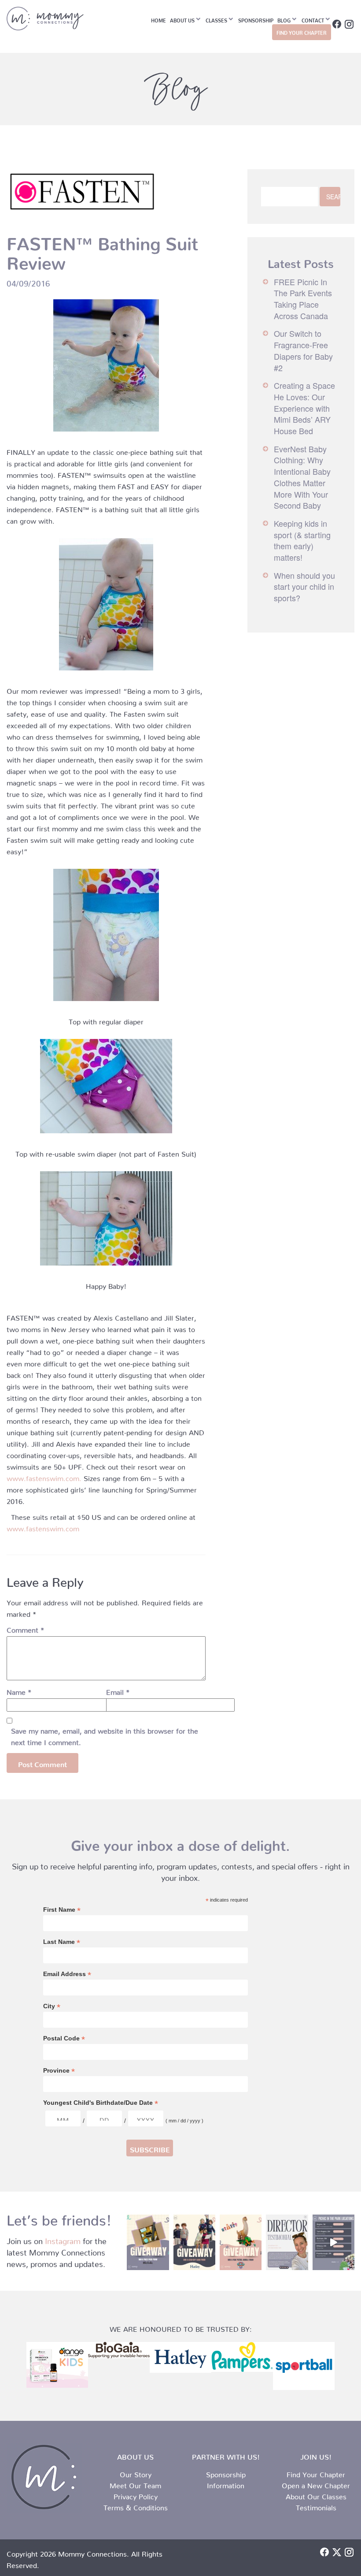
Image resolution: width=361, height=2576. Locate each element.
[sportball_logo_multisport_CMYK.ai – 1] (304, 2366)
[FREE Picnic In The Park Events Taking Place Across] (333, 2243)
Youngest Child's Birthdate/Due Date (101, 2103)
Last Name (62, 1942)
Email (118, 1690)
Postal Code (64, 2038)
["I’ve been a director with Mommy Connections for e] (287, 2243)
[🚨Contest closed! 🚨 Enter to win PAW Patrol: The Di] (241, 2243)
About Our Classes (316, 2495)
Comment (25, 1628)
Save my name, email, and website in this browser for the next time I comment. (105, 1735)
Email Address (67, 1974)
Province (59, 2071)
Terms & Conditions (136, 2506)
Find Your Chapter (316, 2473)
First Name (62, 1910)
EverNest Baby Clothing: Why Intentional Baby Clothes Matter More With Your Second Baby (302, 477)
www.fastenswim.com (43, 1527)
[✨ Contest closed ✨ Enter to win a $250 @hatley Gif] (194, 2243)
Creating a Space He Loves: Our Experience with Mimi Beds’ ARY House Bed (304, 408)
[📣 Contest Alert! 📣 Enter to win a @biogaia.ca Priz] (148, 2243)
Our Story (136, 2473)
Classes (216, 19)
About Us (182, 19)
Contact (313, 19)
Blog (284, 19)
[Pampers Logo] (242, 2357)
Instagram (63, 2239)
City (52, 2006)
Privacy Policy (136, 2495)
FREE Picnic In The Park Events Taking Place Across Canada (303, 299)
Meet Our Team (135, 2484)
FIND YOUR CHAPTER (302, 32)
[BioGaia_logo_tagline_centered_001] (119, 2350)
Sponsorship (256, 19)
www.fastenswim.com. (44, 1477)
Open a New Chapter (316, 2484)
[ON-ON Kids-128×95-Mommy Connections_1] (57, 2365)
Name (19, 1690)
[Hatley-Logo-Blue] (180, 2357)
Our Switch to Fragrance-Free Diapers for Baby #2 (303, 350)
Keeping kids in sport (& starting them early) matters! (302, 540)
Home (158, 19)
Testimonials (316, 2506)
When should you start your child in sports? (304, 586)
